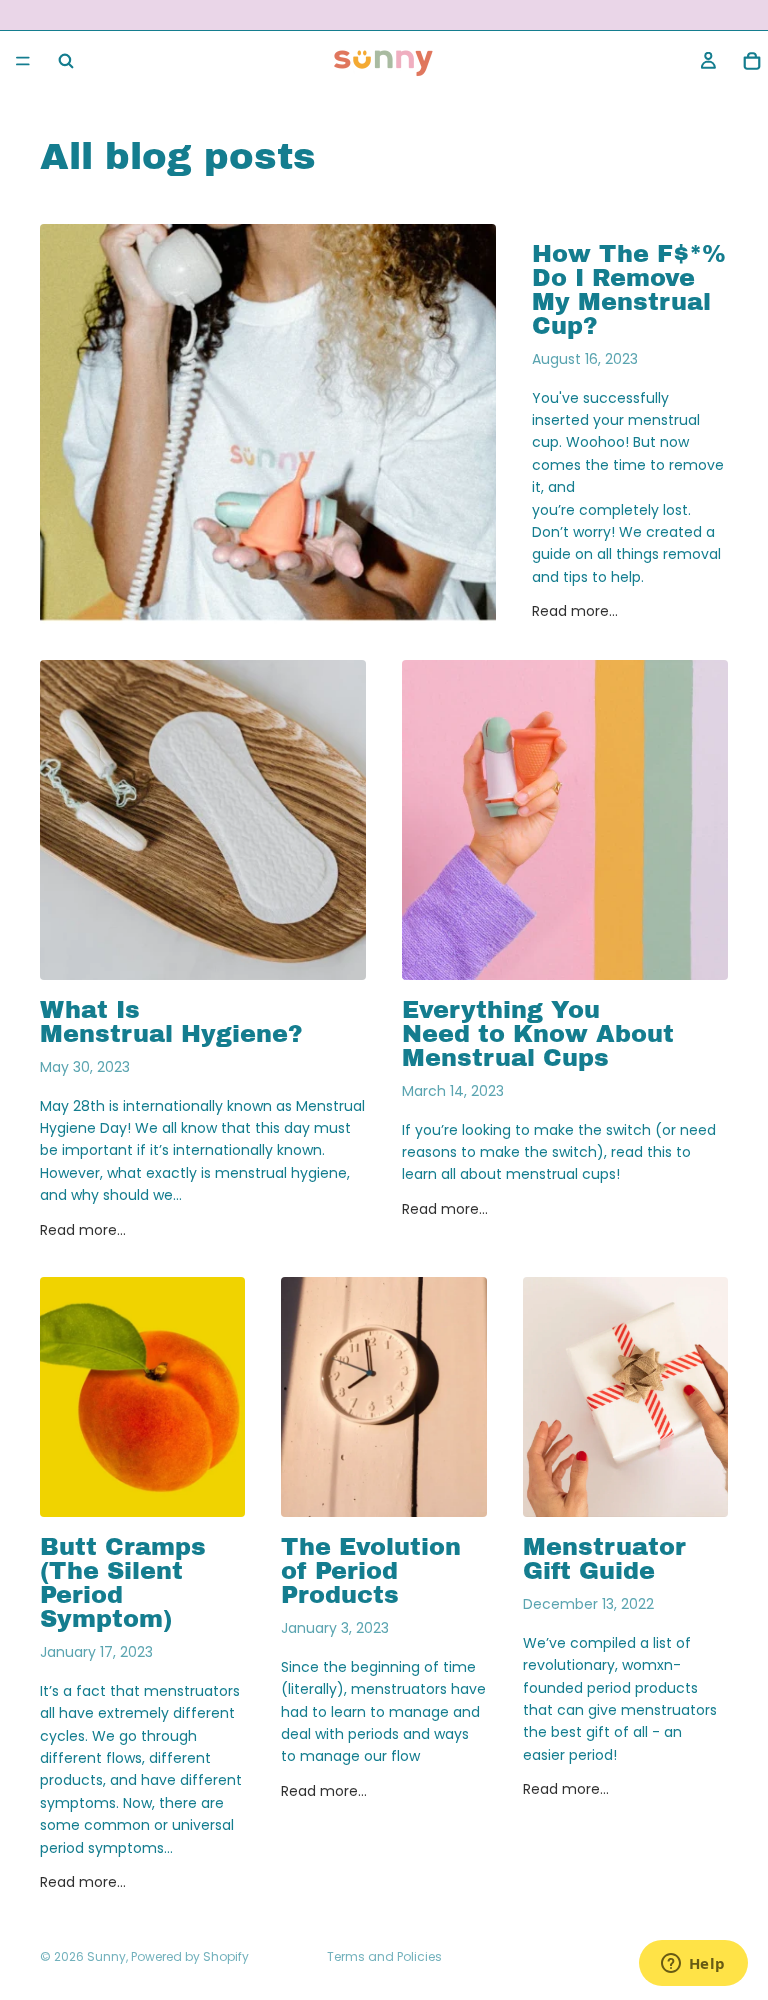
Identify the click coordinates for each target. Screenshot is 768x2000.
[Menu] (23, 61)
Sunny (106, 1956)
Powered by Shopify (190, 1956)
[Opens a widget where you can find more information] (693, 1965)
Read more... (575, 611)
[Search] (66, 61)
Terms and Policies (384, 1956)
